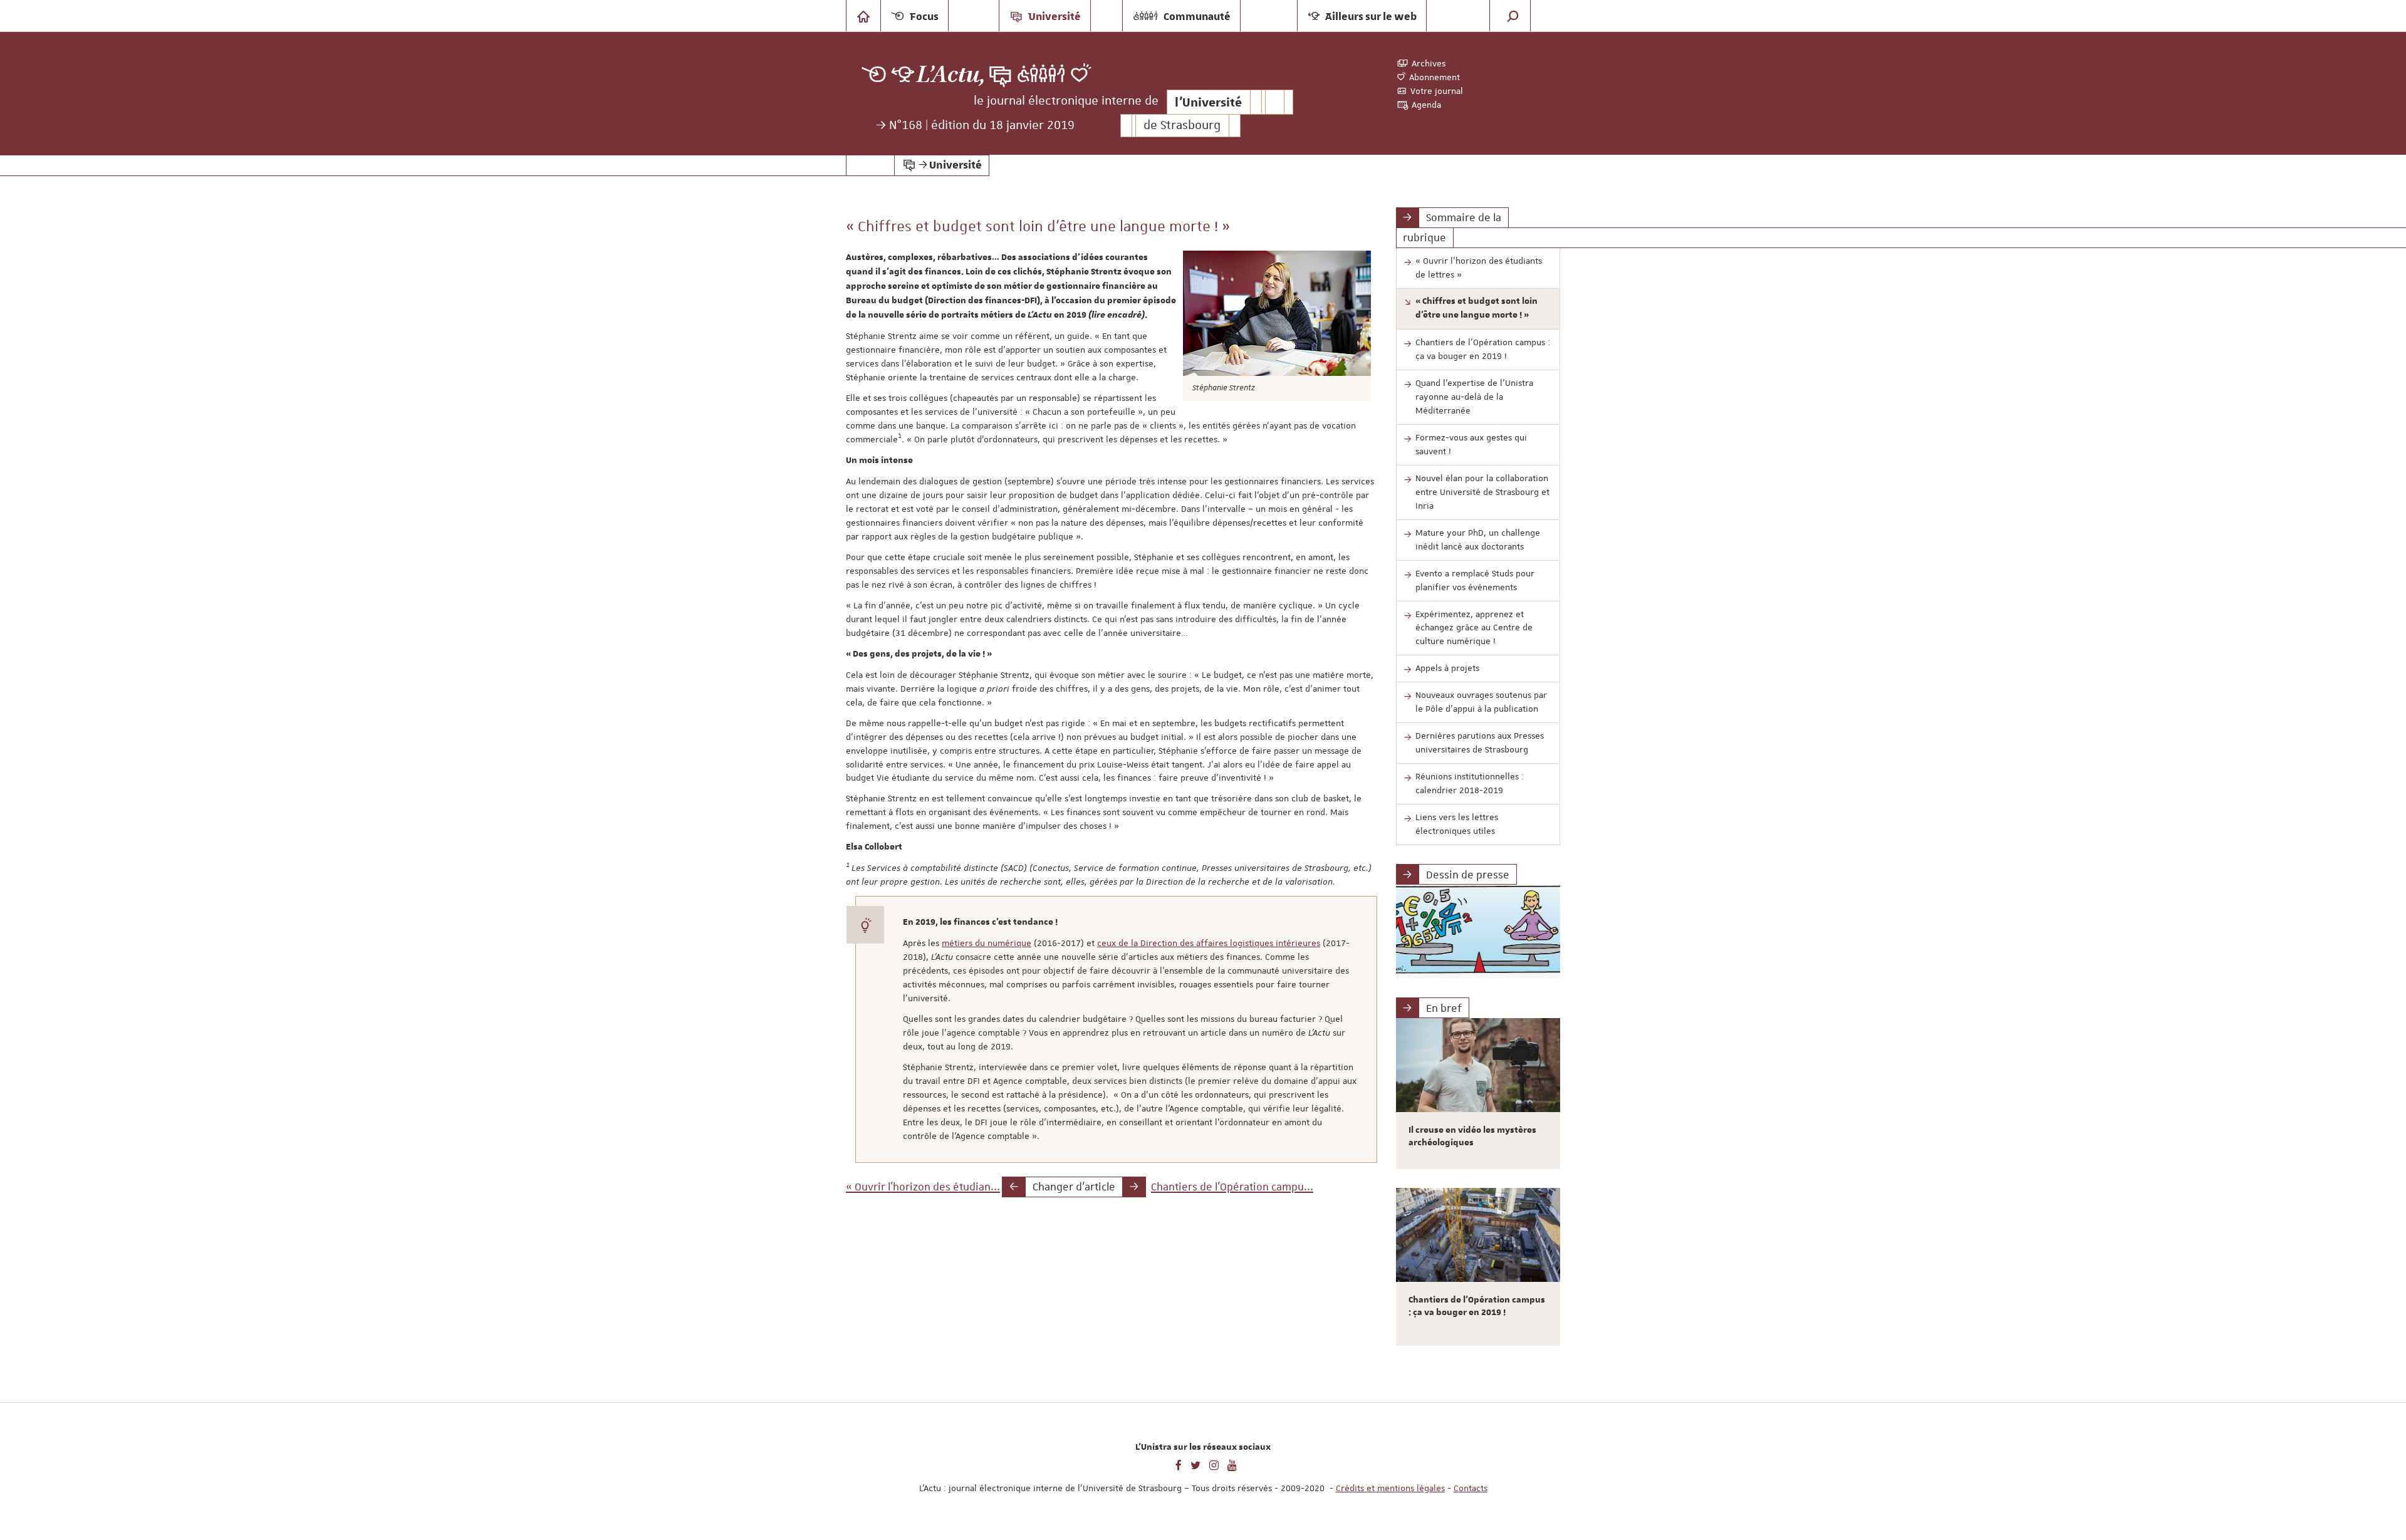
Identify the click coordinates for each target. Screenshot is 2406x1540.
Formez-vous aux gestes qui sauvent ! (1471, 444)
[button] (1513, 16)
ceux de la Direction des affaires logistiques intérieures (1209, 943)
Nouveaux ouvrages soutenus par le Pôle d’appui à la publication (1481, 702)
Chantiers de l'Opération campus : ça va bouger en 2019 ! (1483, 349)
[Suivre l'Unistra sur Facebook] (1179, 1464)
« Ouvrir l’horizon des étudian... (923, 1187)
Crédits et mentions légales (1390, 1488)
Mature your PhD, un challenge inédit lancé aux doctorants (1478, 539)
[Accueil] (863, 16)
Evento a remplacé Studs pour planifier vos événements (1475, 580)
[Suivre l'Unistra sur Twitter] (1195, 1464)
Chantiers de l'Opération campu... (1232, 1187)
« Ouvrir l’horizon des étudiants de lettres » (1479, 268)
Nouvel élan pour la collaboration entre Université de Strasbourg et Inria (1482, 492)
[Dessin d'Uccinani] (1478, 932)
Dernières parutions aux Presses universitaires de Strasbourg (1480, 742)
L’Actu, (951, 75)
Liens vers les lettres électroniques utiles (1457, 824)
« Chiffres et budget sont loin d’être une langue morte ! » (1476, 308)
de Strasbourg (1182, 126)
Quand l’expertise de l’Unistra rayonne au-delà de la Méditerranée (1474, 397)
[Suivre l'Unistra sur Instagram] (1214, 1464)
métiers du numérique (987, 943)
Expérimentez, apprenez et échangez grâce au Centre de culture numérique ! (1474, 628)
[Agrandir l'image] (1277, 313)
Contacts (1471, 1488)
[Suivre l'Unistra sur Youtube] (1232, 1464)
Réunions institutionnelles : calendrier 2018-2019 (1470, 783)
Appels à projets (1447, 668)
